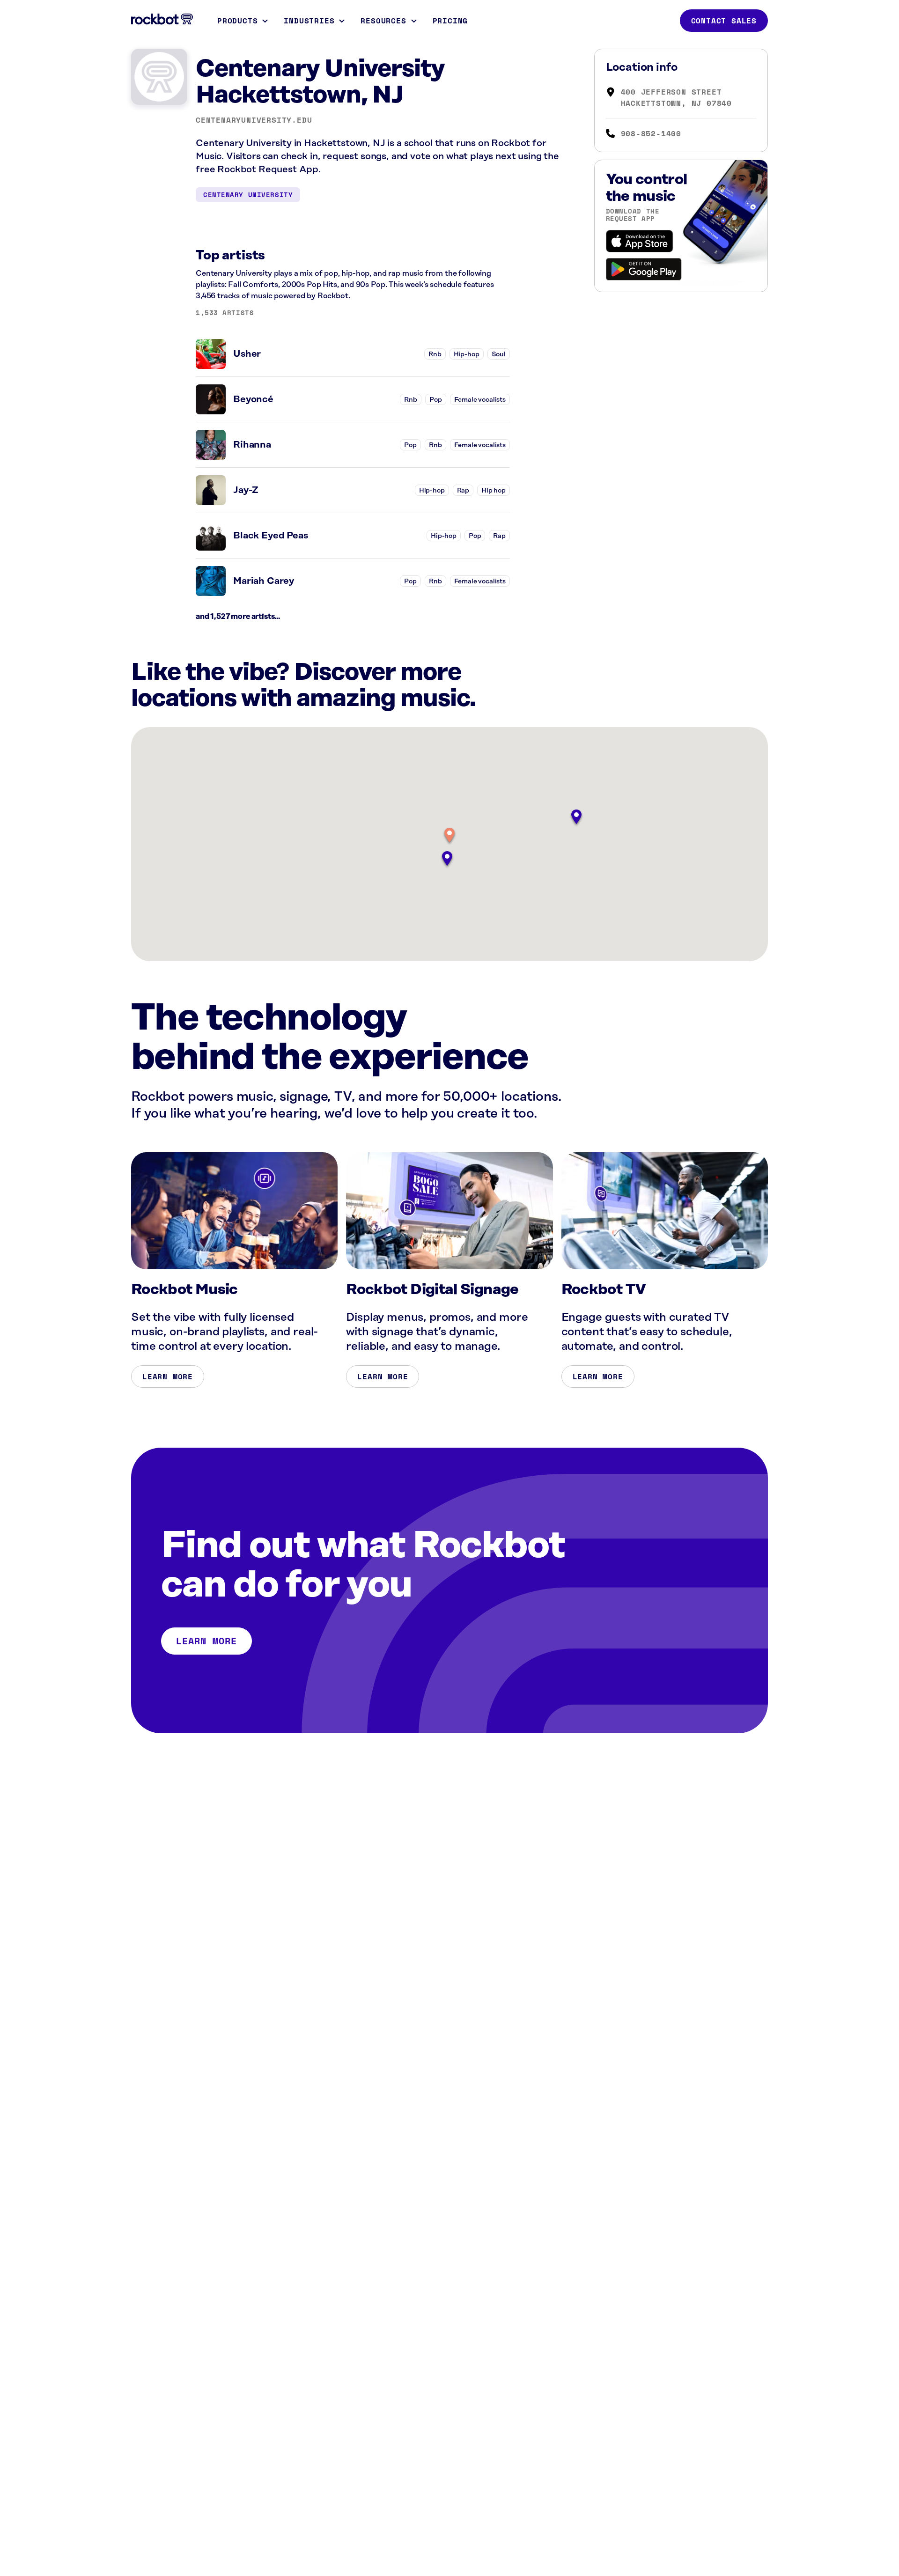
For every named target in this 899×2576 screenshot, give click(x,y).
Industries (309, 21)
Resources (383, 21)
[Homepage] (162, 19)
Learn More (168, 1376)
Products (237, 21)
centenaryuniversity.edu (254, 120)
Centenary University (248, 195)
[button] (449, 836)
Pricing (450, 21)
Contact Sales (724, 21)
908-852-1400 (651, 133)
